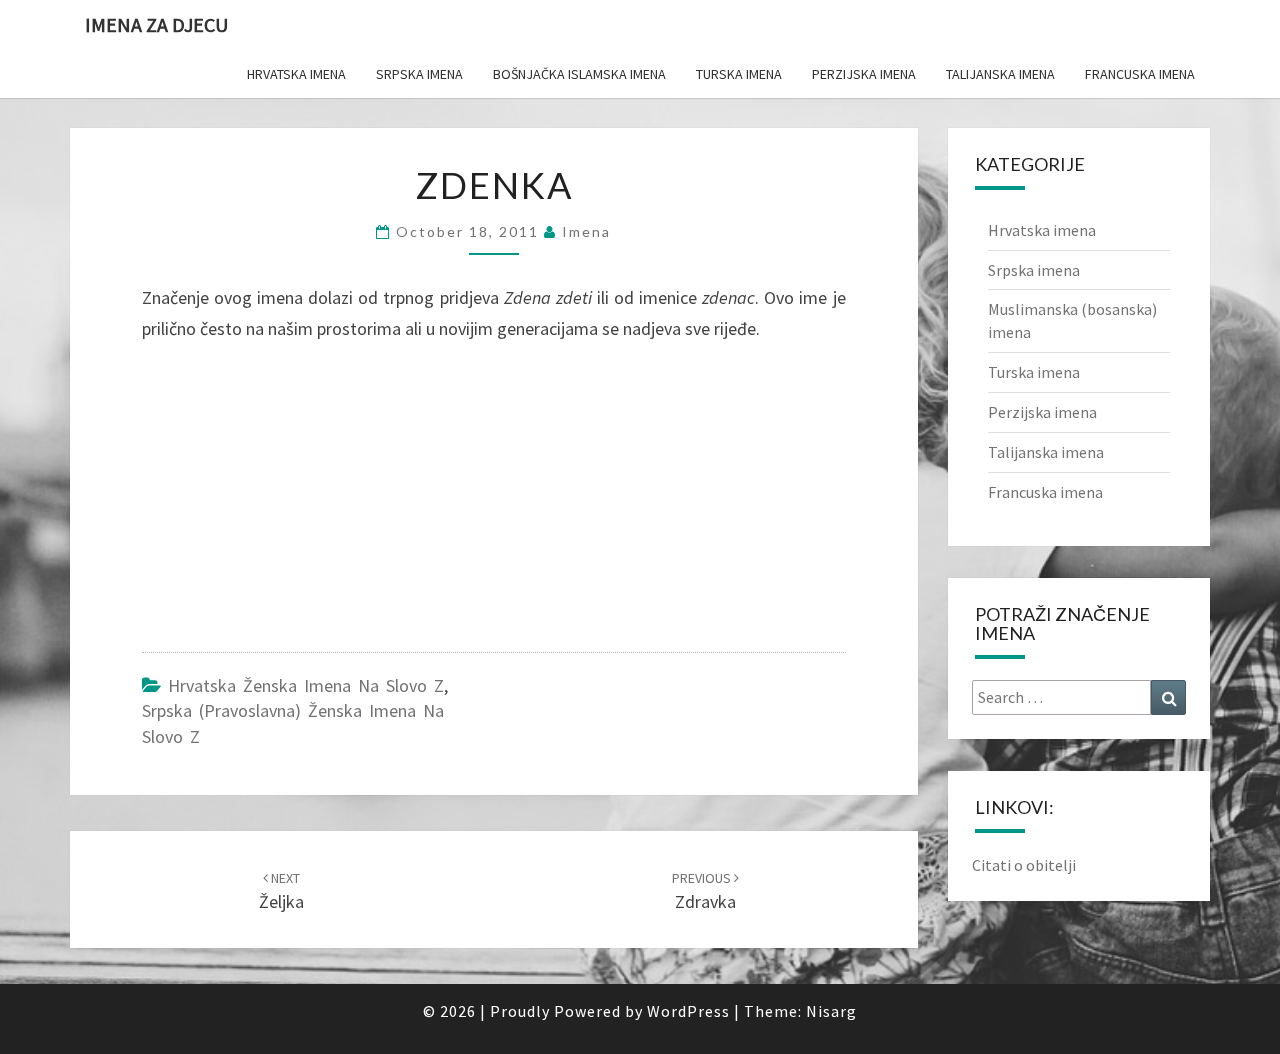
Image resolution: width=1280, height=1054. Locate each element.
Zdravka (704, 891)
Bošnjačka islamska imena (579, 74)
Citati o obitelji (1024, 865)
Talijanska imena (1000, 74)
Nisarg (831, 1011)
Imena (586, 231)
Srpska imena (419, 74)
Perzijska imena (864, 74)
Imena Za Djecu (156, 24)
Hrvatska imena (296, 74)
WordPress (688, 1011)
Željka (281, 891)
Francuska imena (1140, 74)
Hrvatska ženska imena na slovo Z (306, 685)
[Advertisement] (292, 502)
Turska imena (739, 74)
